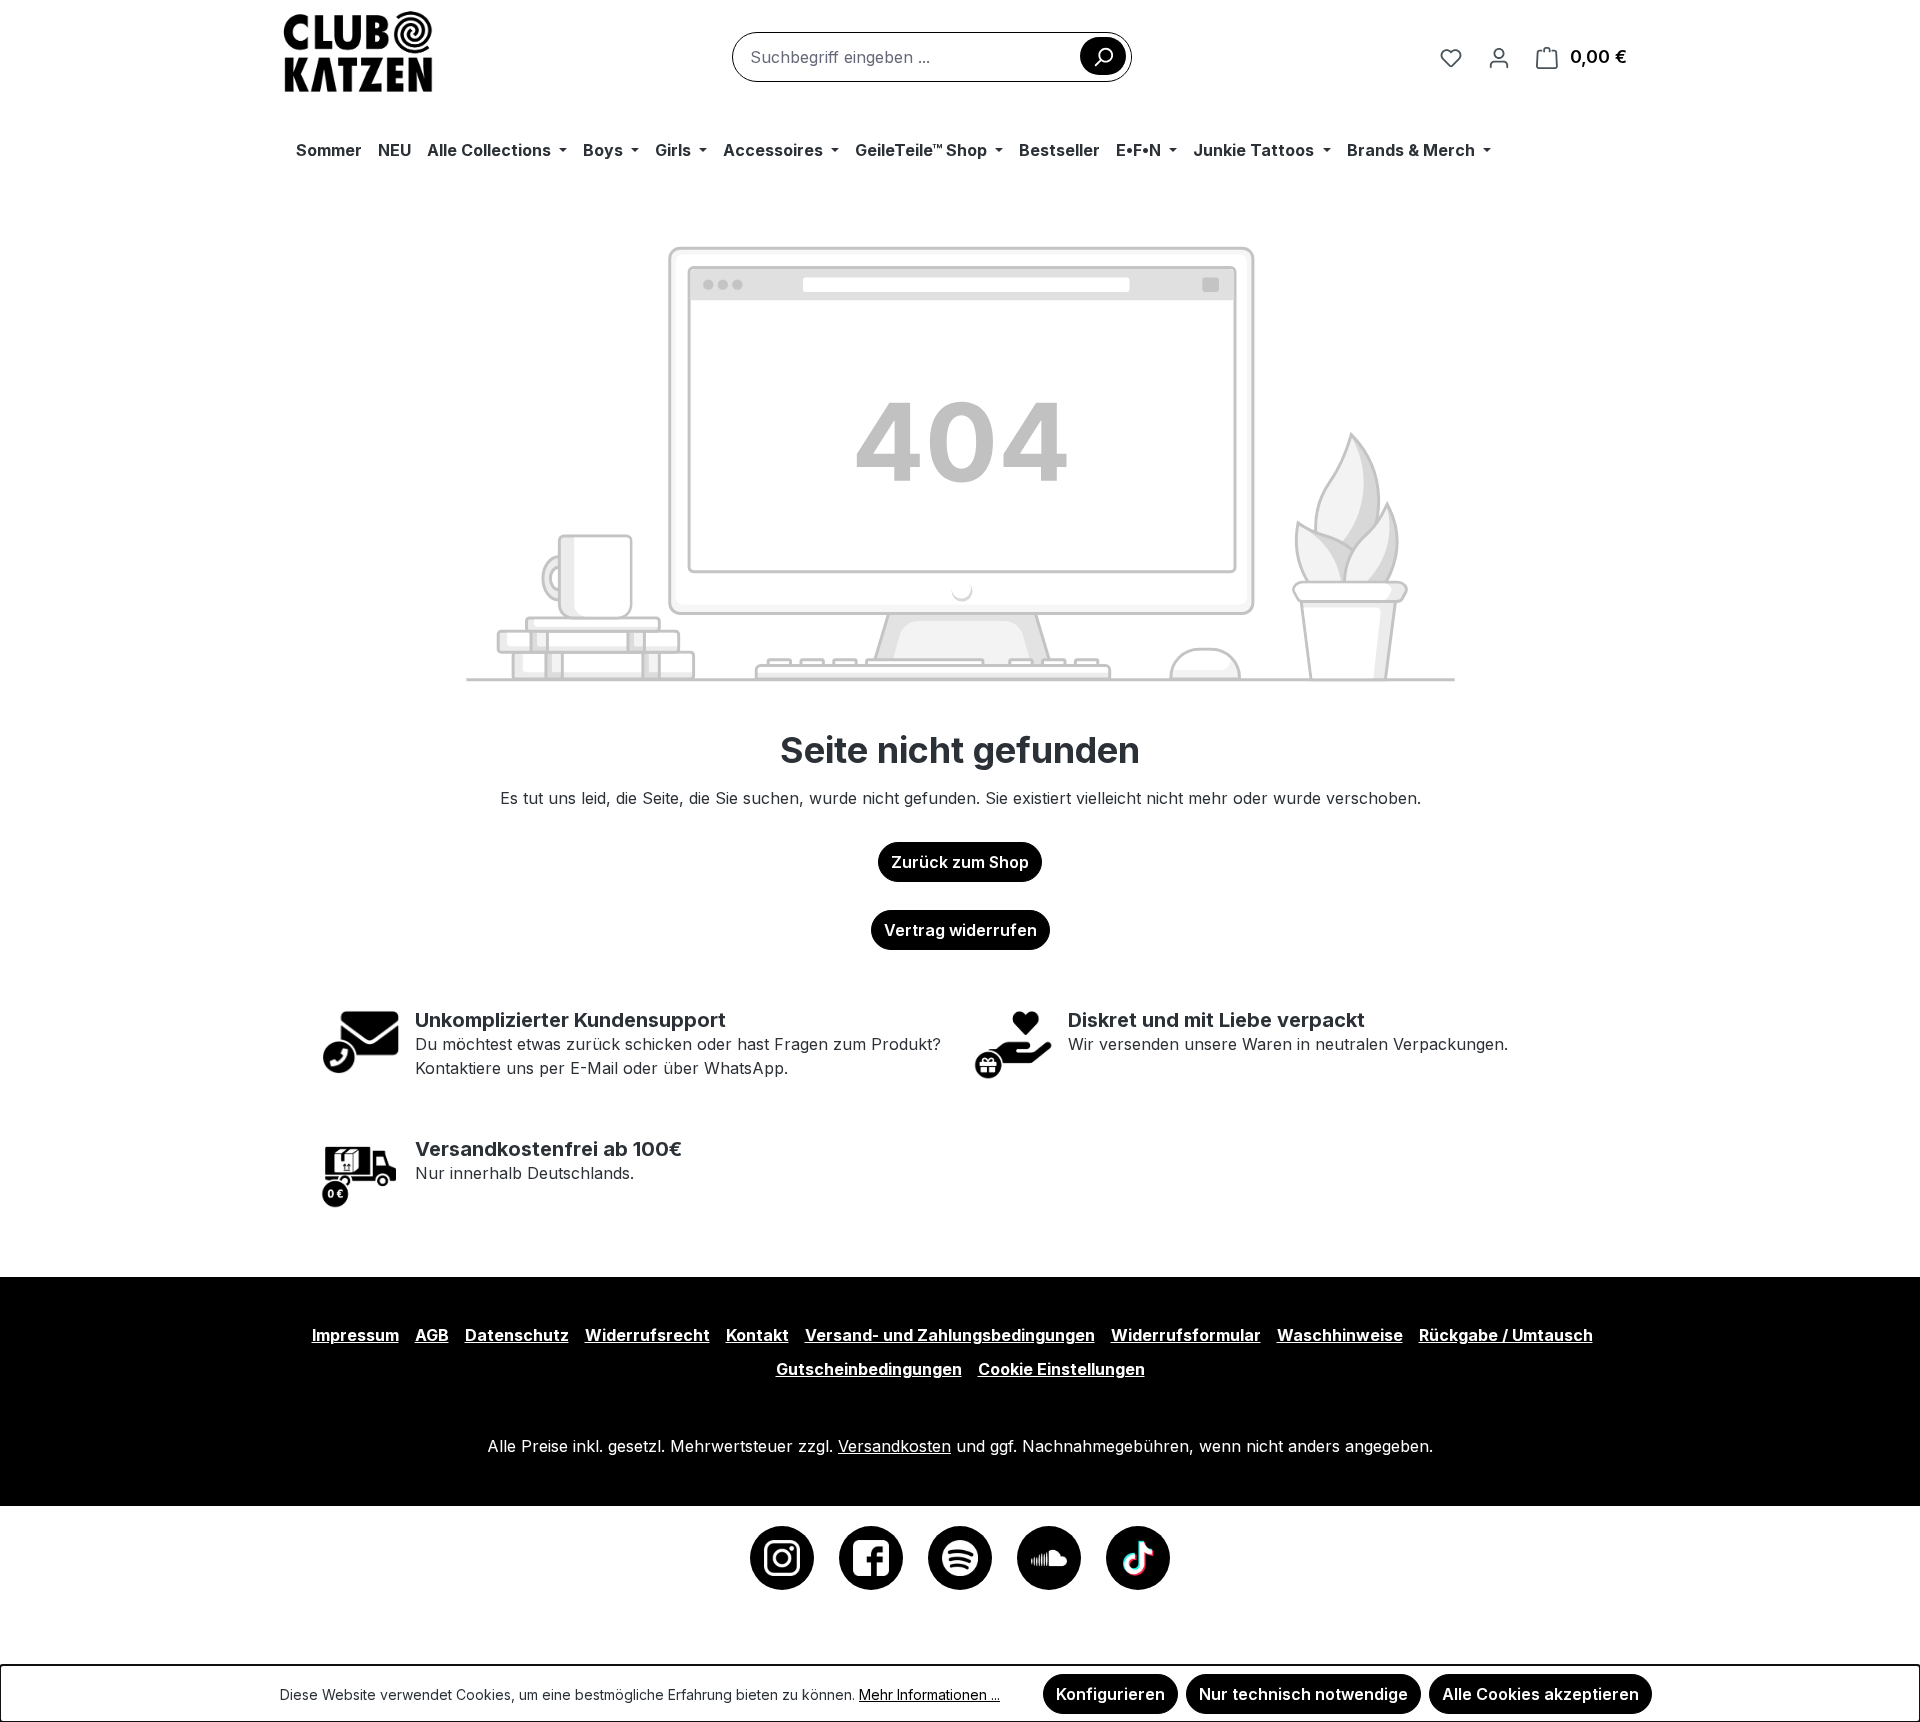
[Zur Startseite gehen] (358, 53)
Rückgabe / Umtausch (1506, 1335)
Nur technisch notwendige (1303, 1694)
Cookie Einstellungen (1061, 1369)
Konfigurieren (1110, 1694)
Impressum (355, 1335)
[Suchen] (1103, 56)
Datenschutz (517, 1335)
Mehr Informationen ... (929, 1694)
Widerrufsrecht (647, 1335)
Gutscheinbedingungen (869, 1369)
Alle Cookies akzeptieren (1540, 1694)
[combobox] (932, 57)
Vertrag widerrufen (960, 930)
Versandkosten (894, 1446)
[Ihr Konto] (1499, 57)
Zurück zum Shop (960, 862)
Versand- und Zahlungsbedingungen (950, 1335)
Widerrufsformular (1186, 1335)
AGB (432, 1335)
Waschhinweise (1340, 1335)
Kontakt (757, 1335)
